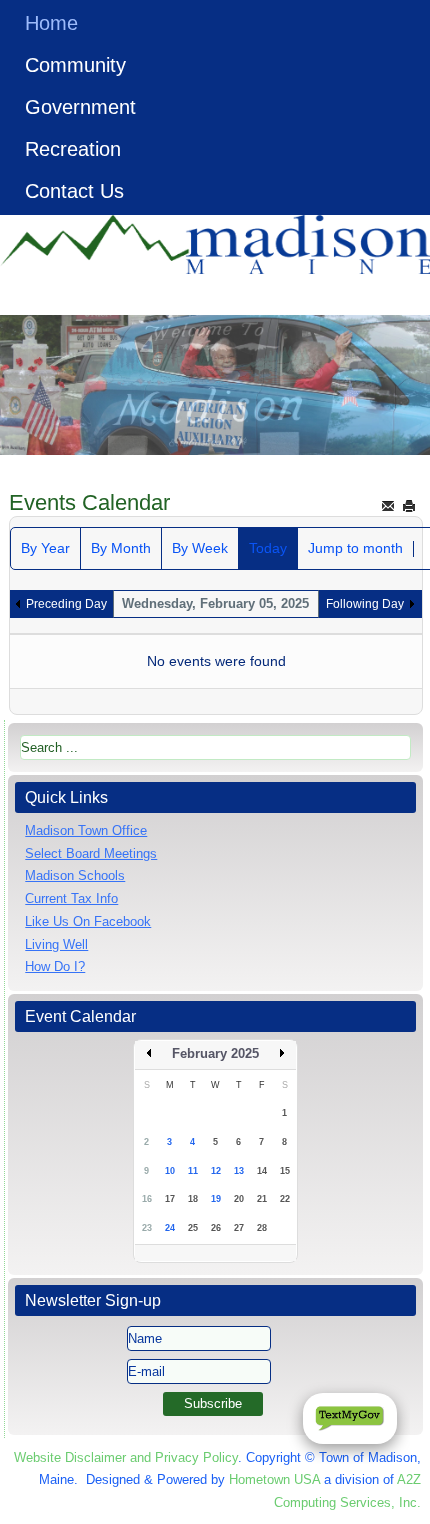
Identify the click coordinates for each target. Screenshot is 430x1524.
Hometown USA (274, 1479)
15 (285, 1171)
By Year (45, 548)
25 (193, 1228)
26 (216, 1228)
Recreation (73, 149)
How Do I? (55, 966)
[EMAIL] (388, 505)
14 (262, 1171)
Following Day (365, 604)
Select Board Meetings (91, 853)
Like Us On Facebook (88, 921)
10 (170, 1171)
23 (147, 1228)
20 (239, 1199)
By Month (121, 548)
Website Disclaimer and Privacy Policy (126, 1457)
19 (216, 1199)
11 (193, 1171)
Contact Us (74, 191)
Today (268, 548)
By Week (200, 548)
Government (80, 107)
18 (193, 1199)
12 (216, 1171)
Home (51, 23)
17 (170, 1199)
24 (170, 1228)
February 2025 (215, 1053)
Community (75, 65)
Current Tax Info (71, 898)
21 (262, 1199)
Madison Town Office (86, 830)
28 (262, 1228)
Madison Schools (75, 875)
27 (239, 1228)
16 (147, 1199)
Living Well (56, 944)
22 (285, 1199)
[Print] (409, 505)
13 (239, 1171)
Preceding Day (66, 604)
